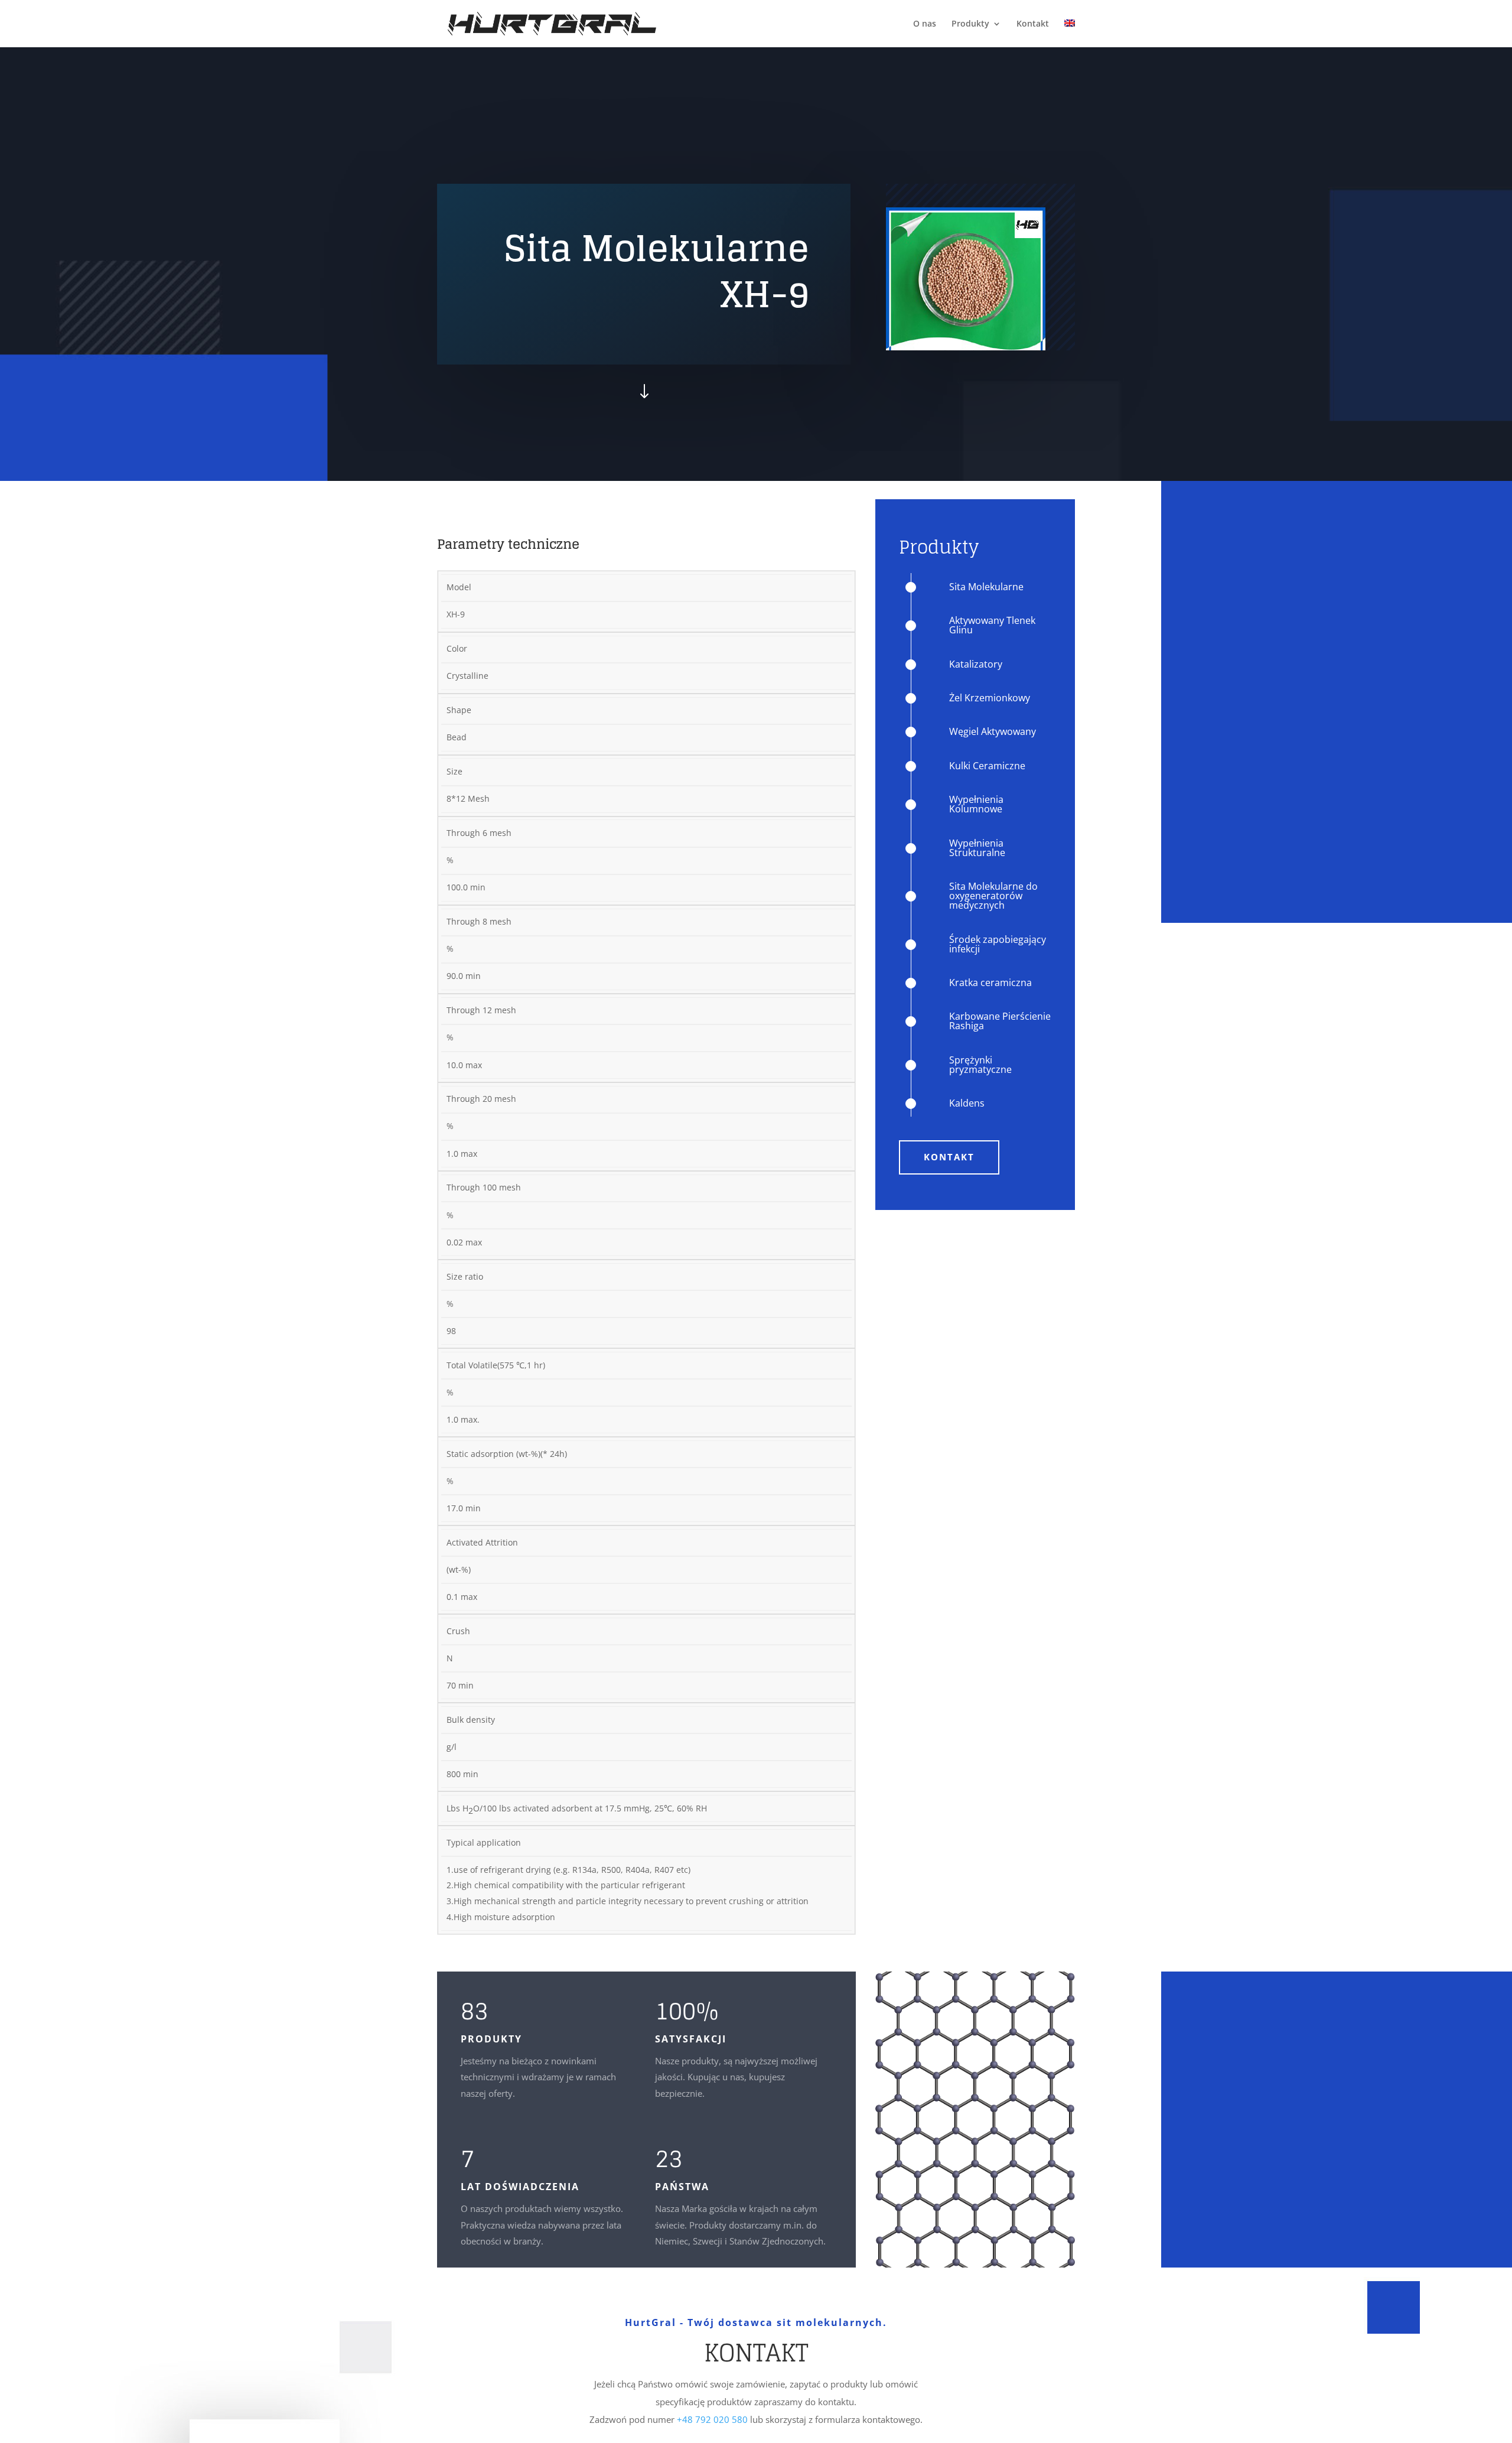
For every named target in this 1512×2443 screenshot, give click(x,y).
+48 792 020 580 (712, 2419)
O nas (925, 24)
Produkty (970, 24)
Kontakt (1033, 24)
